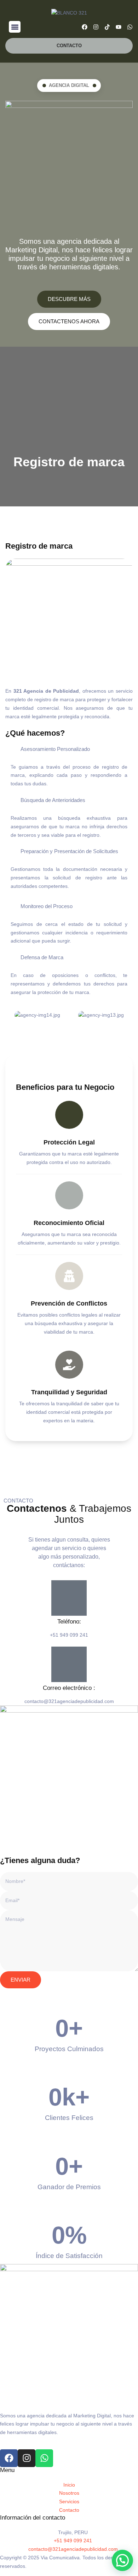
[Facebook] (85, 27)
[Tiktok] (107, 27)
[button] (15, 27)
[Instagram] (96, 27)
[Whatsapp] (130, 27)
